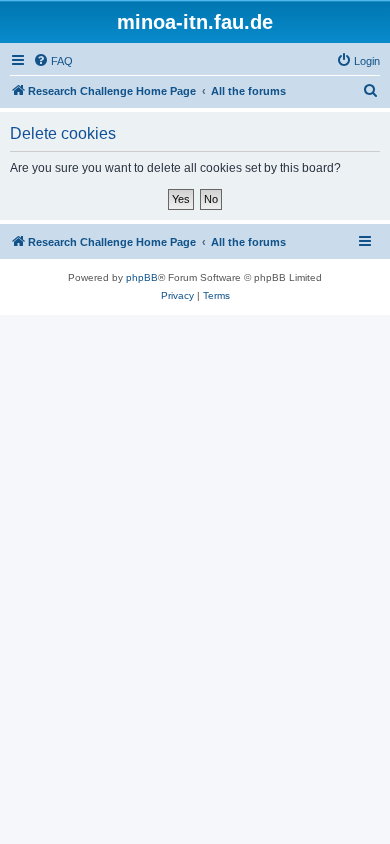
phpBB (142, 277)
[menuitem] (53, 61)
